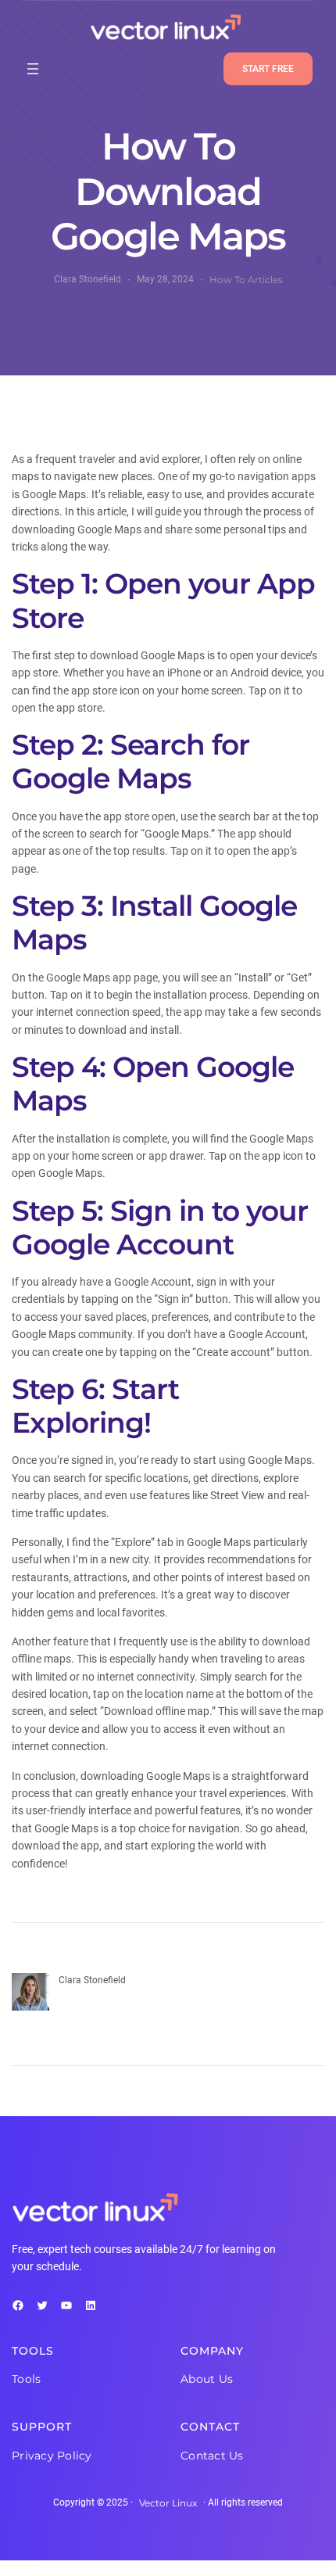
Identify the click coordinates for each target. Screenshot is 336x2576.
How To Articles (246, 280)
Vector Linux (168, 2503)
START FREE (268, 69)
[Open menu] (33, 69)
